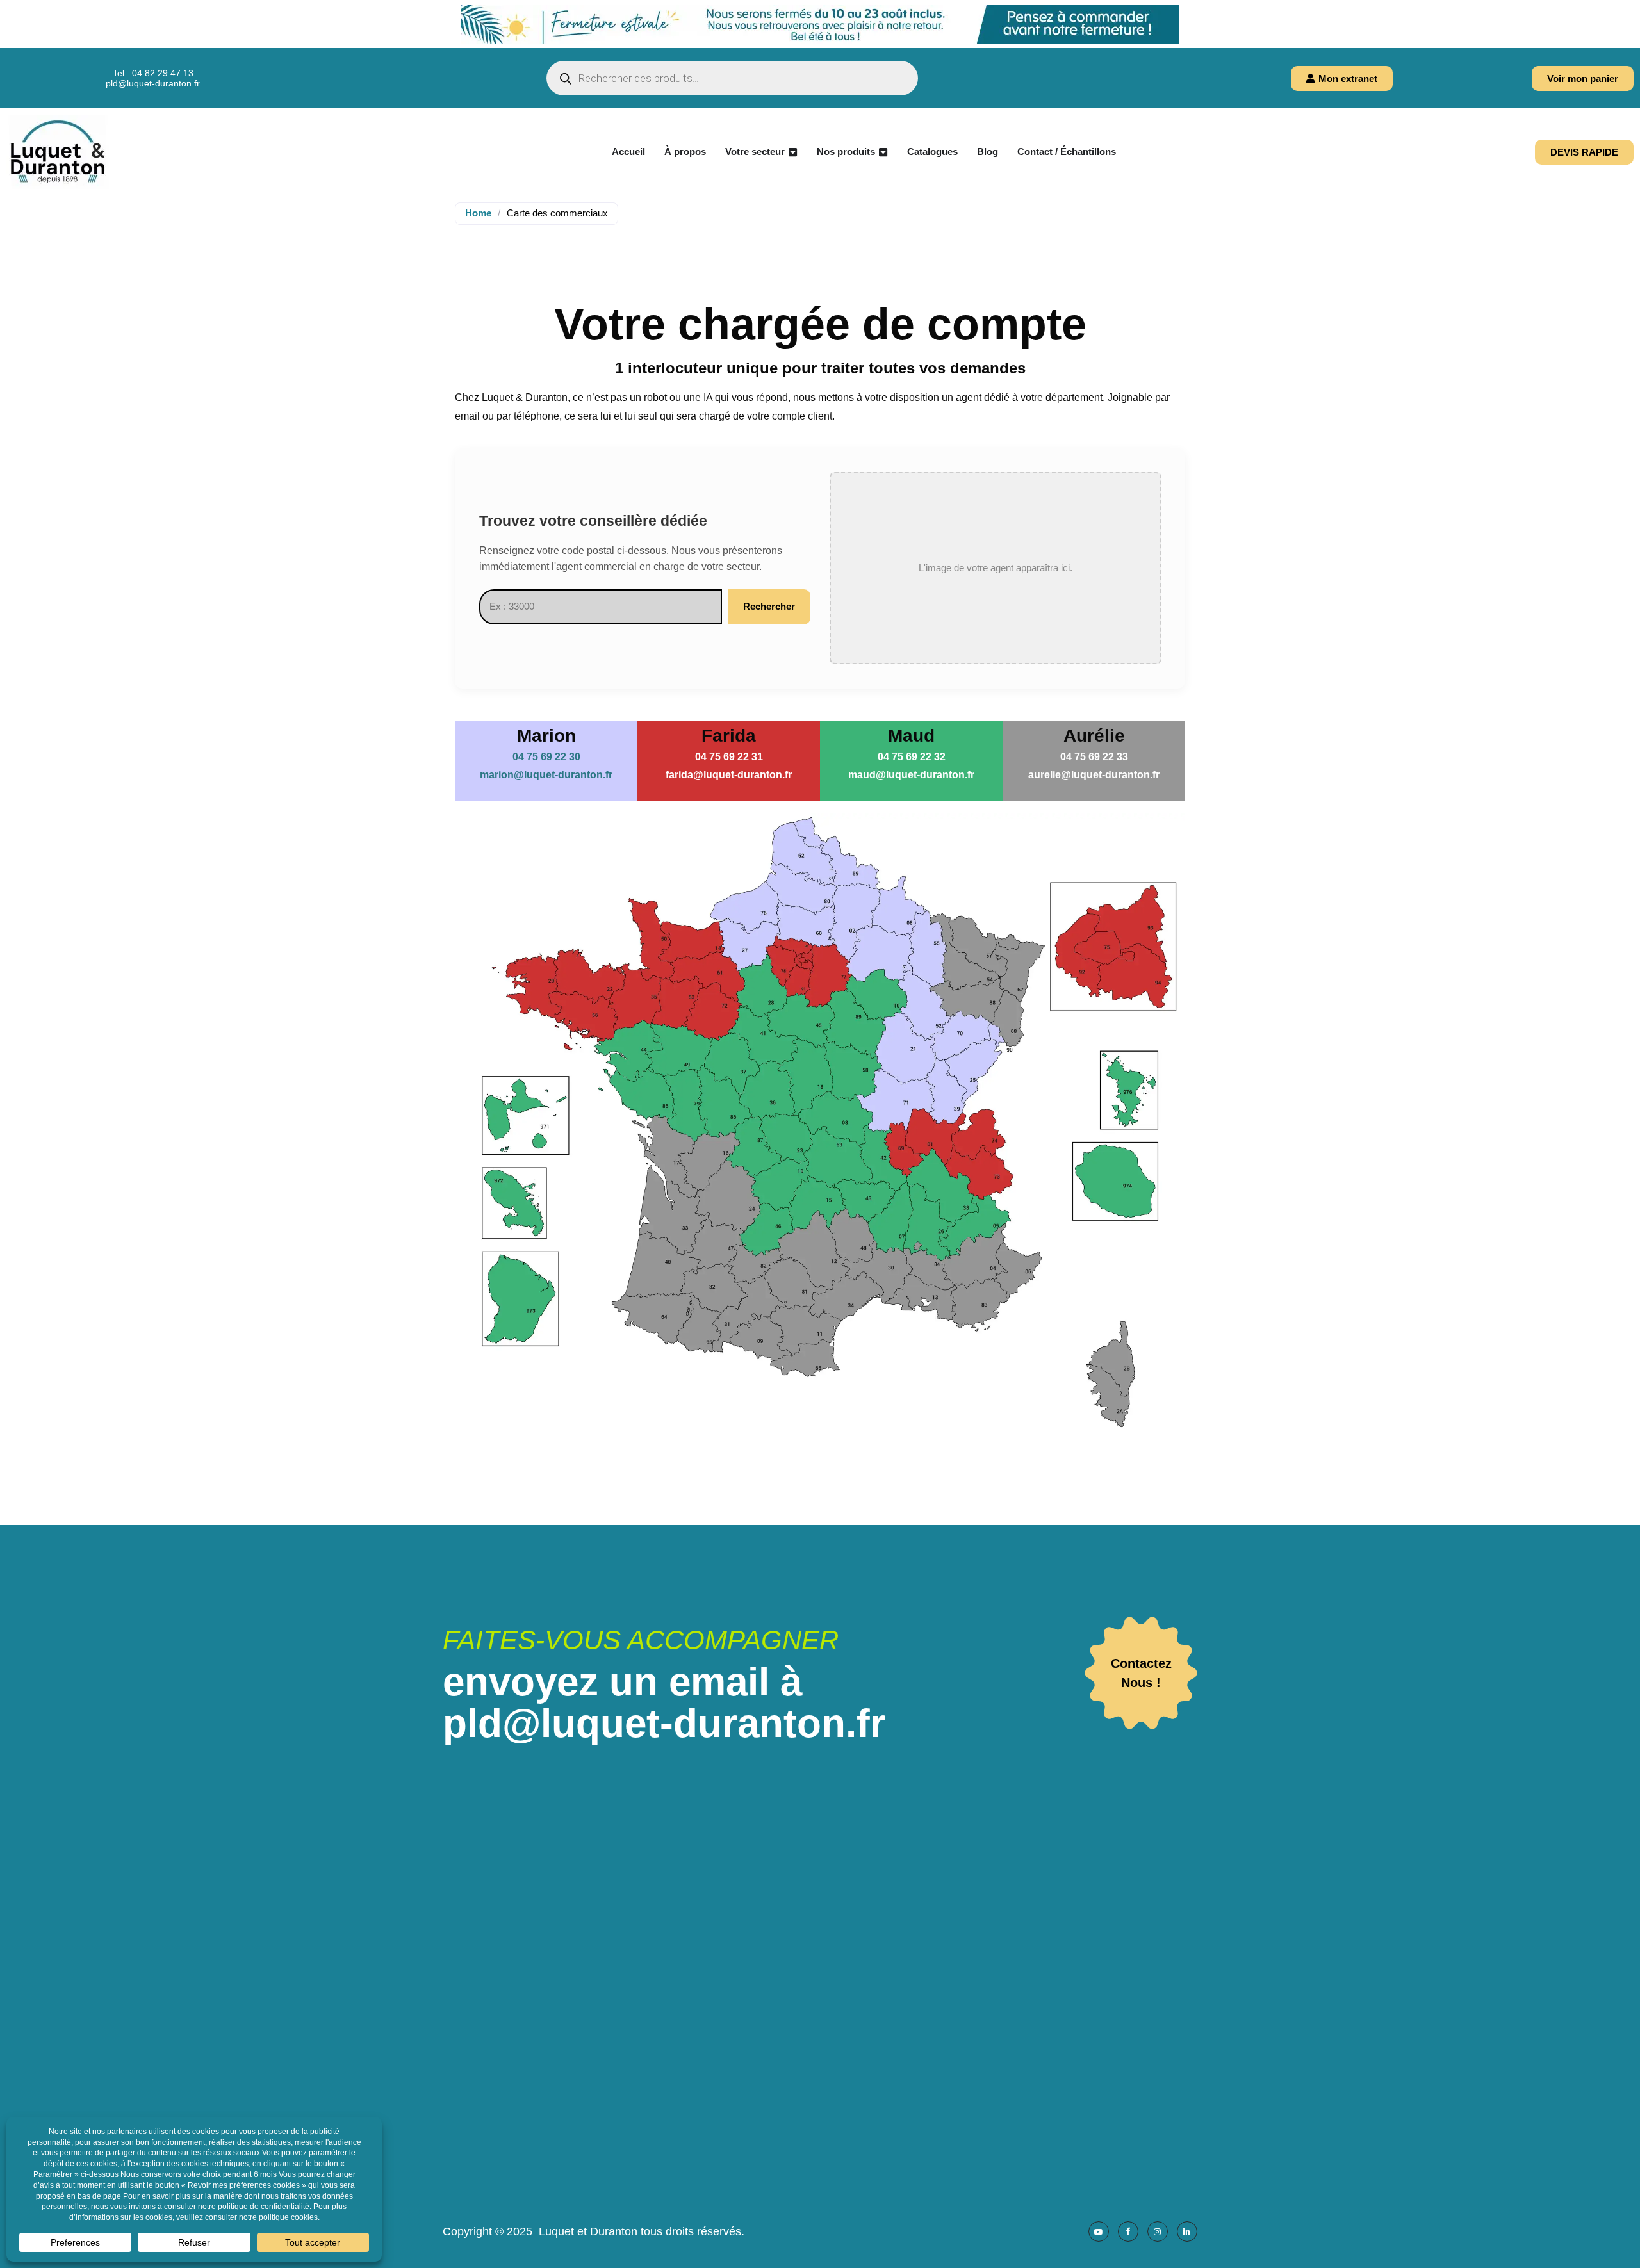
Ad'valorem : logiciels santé (1078, 2042)
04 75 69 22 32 (912, 757)
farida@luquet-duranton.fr (729, 775)
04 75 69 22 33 (1094, 757)
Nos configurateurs (832, 1971)
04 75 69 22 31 (729, 757)
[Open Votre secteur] (793, 152)
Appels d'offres (823, 2007)
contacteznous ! (1141, 1673)
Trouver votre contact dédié (851, 1935)
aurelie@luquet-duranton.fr (1094, 775)
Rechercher (769, 606)
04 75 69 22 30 (546, 757)
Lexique (808, 2150)
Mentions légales (828, 2079)
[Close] (1630, 10)
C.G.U (803, 2061)
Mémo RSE (816, 2133)
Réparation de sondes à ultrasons (866, 1989)
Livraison (810, 2025)
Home (478, 213)
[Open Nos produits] (883, 152)
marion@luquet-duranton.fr (546, 775)
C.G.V (803, 2043)
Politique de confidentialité (849, 2115)
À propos (810, 1917)
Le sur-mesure (822, 1953)
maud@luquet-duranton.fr (911, 775)
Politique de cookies (835, 2097)
